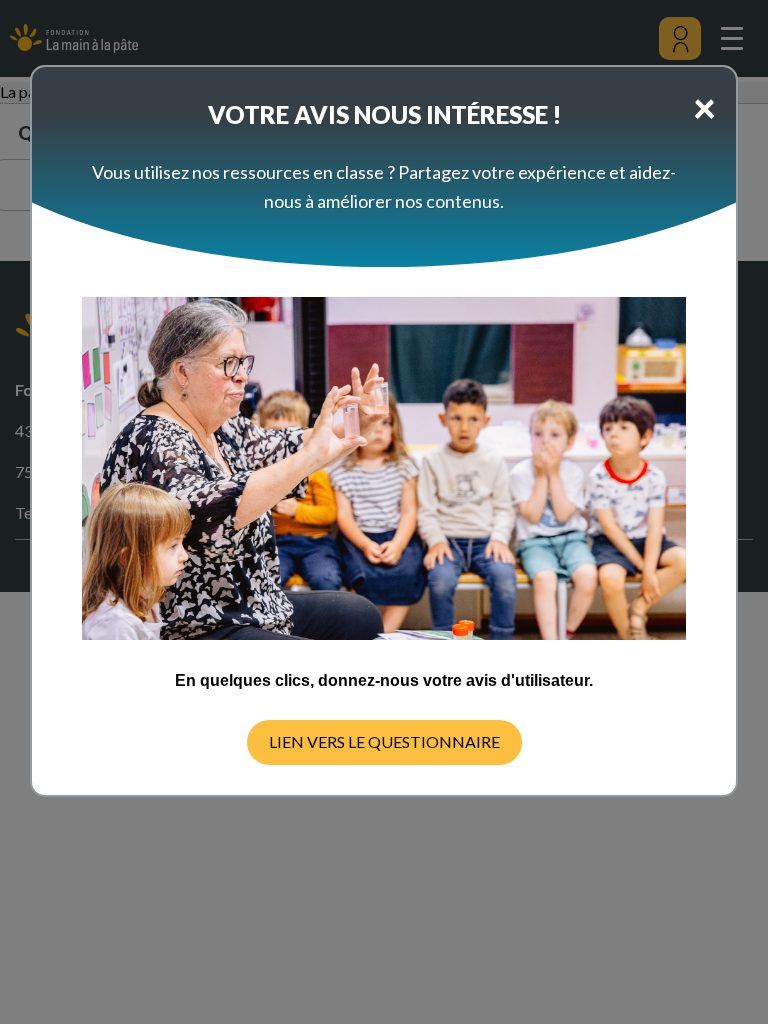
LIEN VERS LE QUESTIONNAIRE (384, 741)
